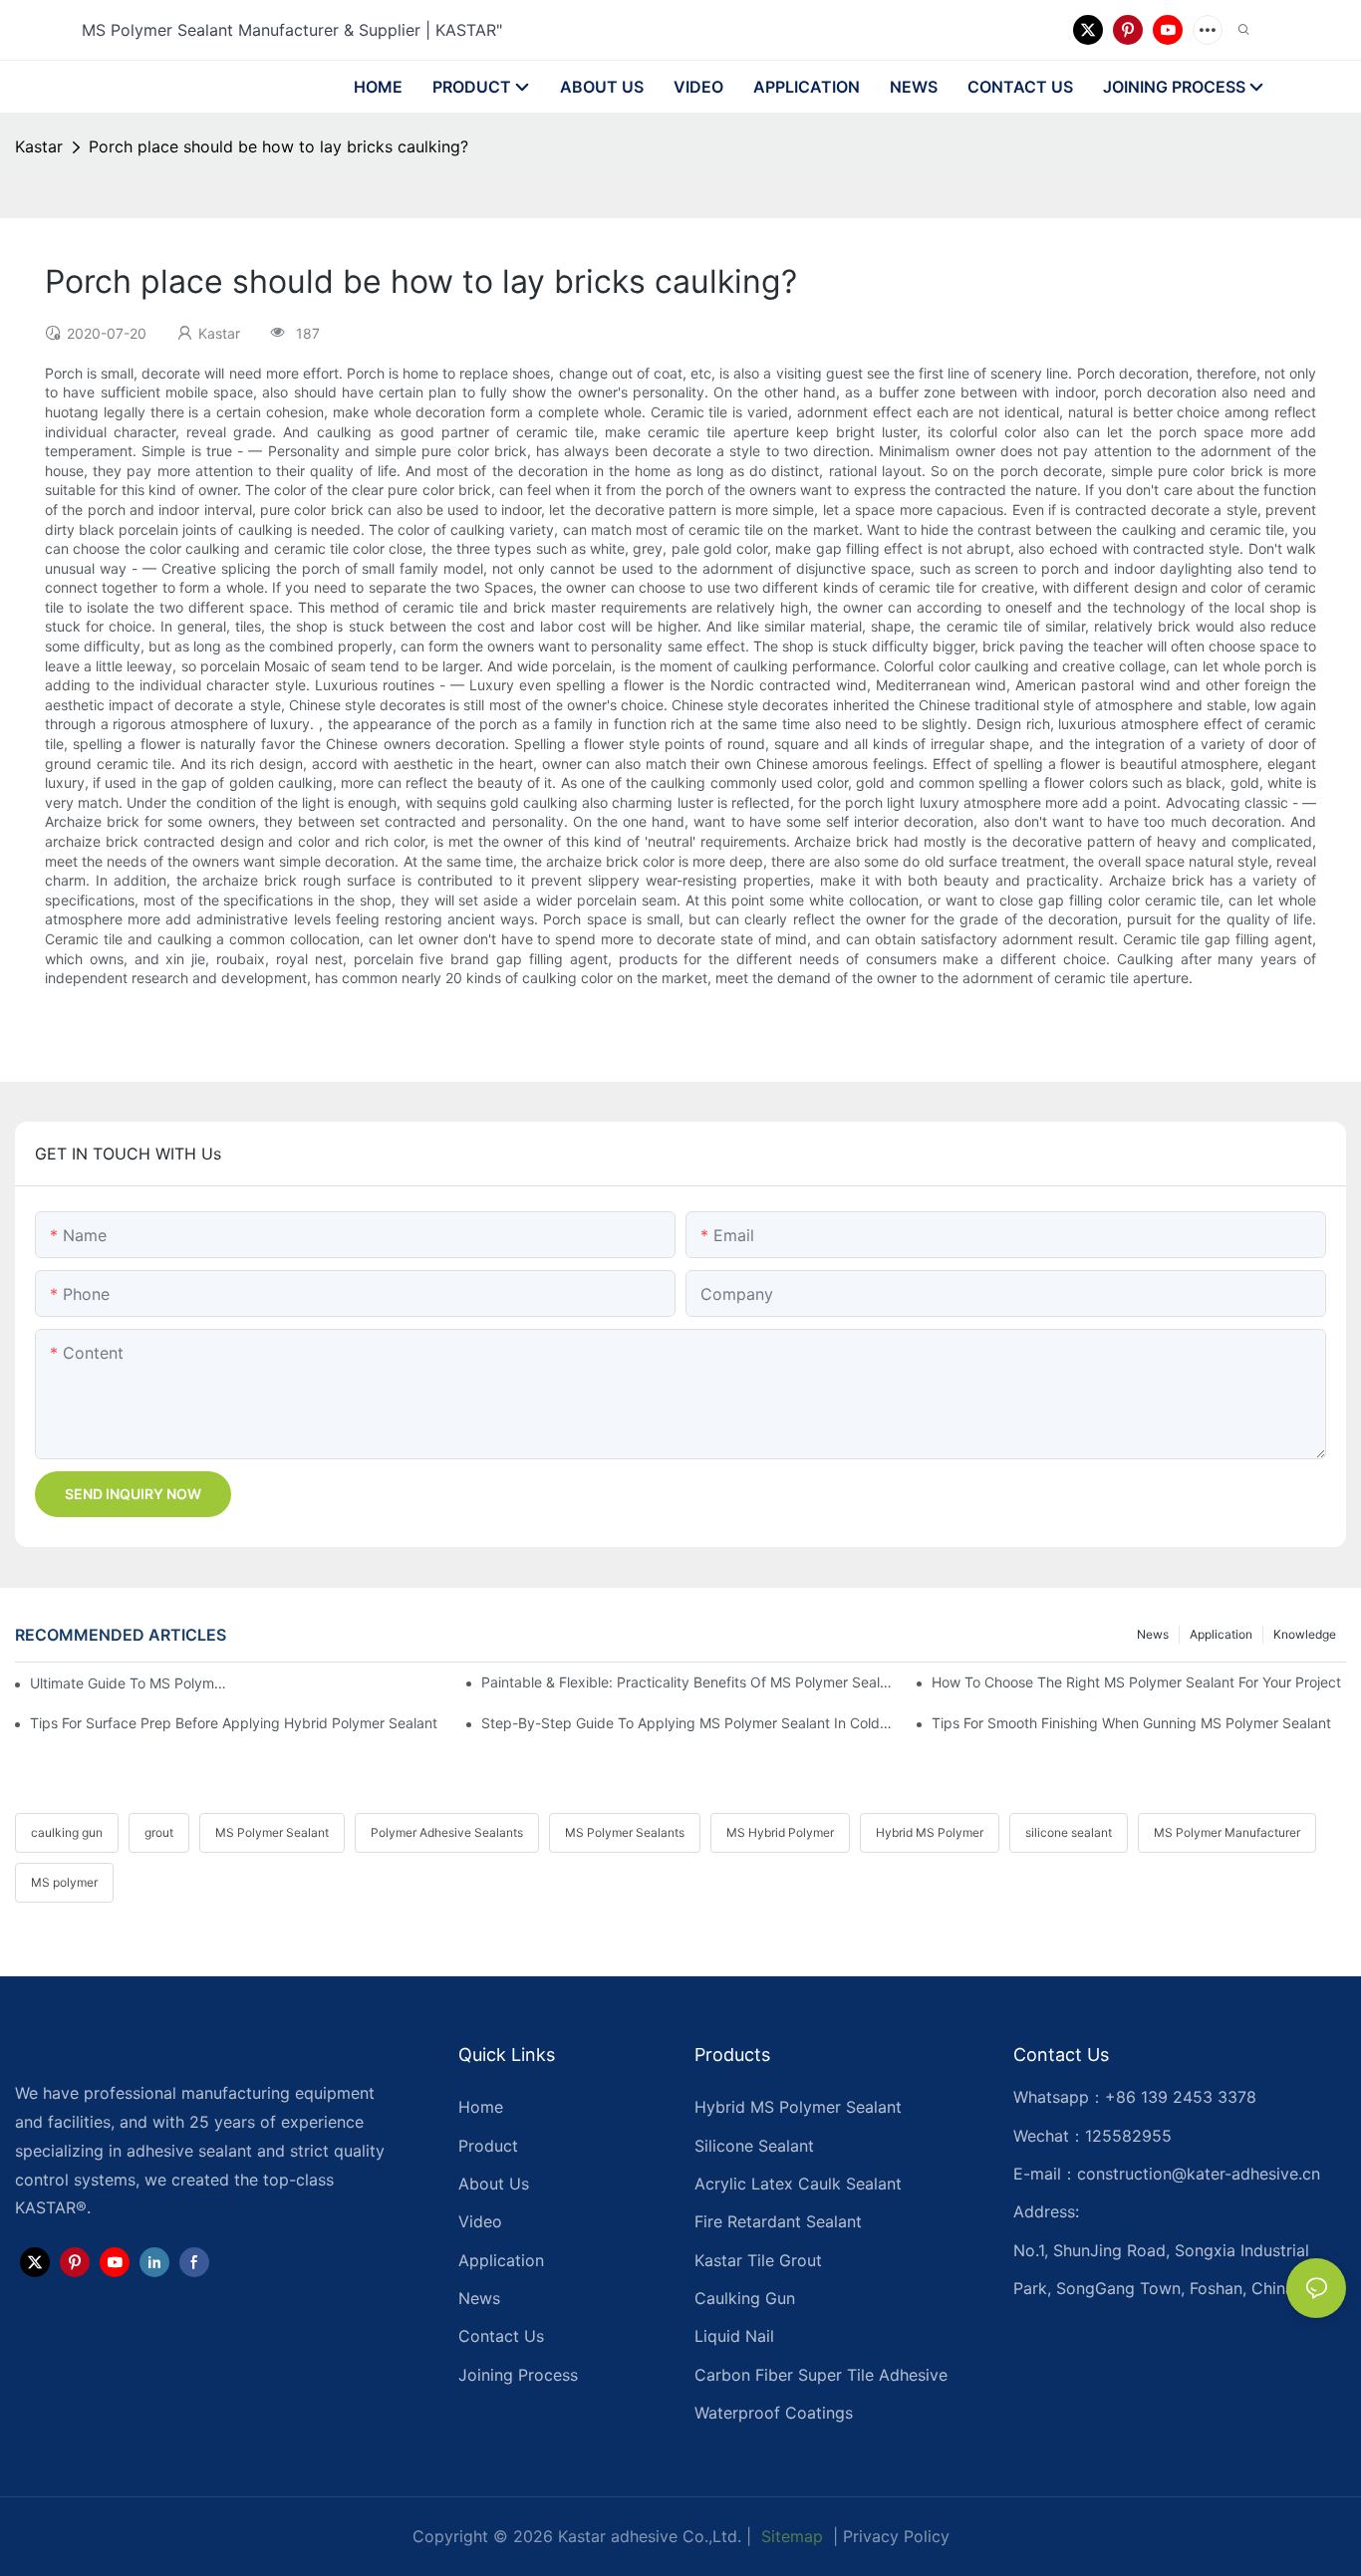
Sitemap (790, 2536)
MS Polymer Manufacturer (1227, 1832)
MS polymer (64, 1882)
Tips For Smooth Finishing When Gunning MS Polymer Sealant (1131, 1723)
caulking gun (67, 1832)
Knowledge (1305, 1634)
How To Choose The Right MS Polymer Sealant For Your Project (1136, 1682)
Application (1221, 1634)
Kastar (39, 146)
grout (159, 1832)
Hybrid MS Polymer (930, 1832)
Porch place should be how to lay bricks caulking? (278, 146)
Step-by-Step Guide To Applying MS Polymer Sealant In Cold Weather (688, 1723)
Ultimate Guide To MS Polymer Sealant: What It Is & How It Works (132, 1683)
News (1153, 1634)
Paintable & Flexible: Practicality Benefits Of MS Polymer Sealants (688, 1682)
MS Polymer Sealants (625, 1832)
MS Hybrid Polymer (780, 1832)
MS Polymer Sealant (272, 1832)
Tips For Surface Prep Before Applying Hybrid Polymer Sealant (234, 1723)
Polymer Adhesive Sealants (447, 1832)
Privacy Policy (896, 2536)
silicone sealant (1069, 1832)
